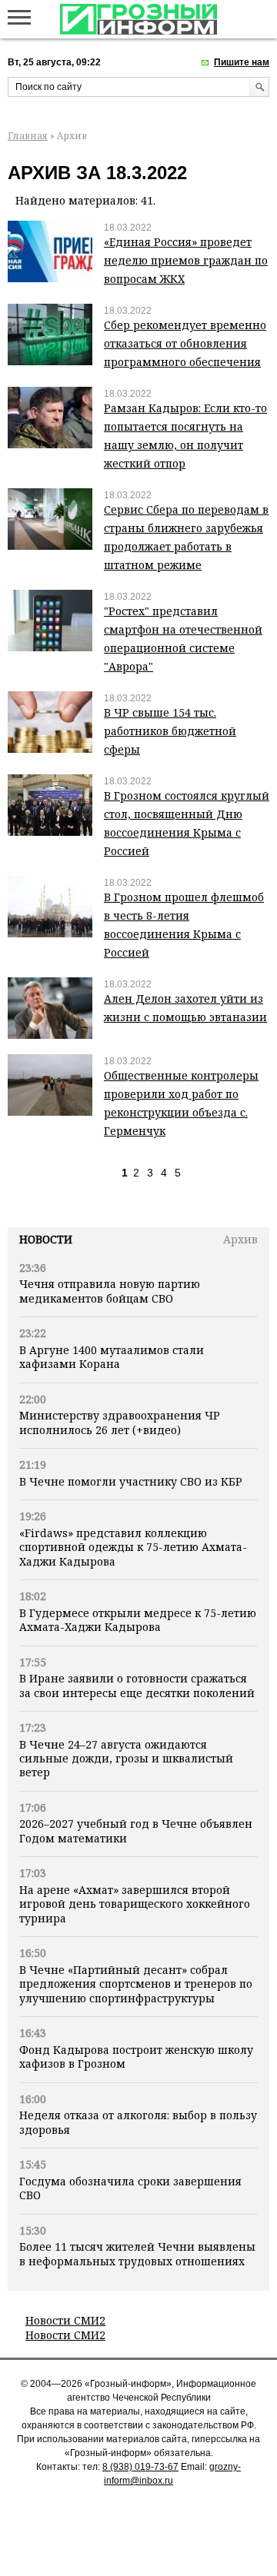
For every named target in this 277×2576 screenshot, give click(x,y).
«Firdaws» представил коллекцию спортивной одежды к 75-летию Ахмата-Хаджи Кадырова (133, 1547)
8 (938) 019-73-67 (140, 2467)
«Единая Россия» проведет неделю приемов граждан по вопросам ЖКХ (186, 260)
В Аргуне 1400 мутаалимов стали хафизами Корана (112, 1357)
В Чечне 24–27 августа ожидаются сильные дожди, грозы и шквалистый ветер (126, 1759)
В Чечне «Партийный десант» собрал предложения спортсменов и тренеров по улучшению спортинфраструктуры (136, 1984)
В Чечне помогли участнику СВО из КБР (131, 1481)
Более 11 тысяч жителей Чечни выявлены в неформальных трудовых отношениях (137, 2253)
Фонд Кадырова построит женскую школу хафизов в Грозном (136, 2057)
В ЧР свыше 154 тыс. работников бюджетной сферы (170, 731)
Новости (46, 1239)
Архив (240, 1239)
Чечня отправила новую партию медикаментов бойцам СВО (110, 1291)
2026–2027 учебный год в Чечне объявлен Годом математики (136, 1830)
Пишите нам (242, 62)
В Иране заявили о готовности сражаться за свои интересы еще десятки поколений (137, 1685)
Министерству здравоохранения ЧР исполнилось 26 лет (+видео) (120, 1422)
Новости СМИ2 (65, 2320)
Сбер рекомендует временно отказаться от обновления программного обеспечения (185, 343)
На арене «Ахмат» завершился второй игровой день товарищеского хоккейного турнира (135, 1904)
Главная (28, 136)
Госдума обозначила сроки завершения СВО (130, 2188)
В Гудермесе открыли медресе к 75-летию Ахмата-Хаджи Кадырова (138, 1620)
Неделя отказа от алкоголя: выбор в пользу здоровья (138, 2122)
